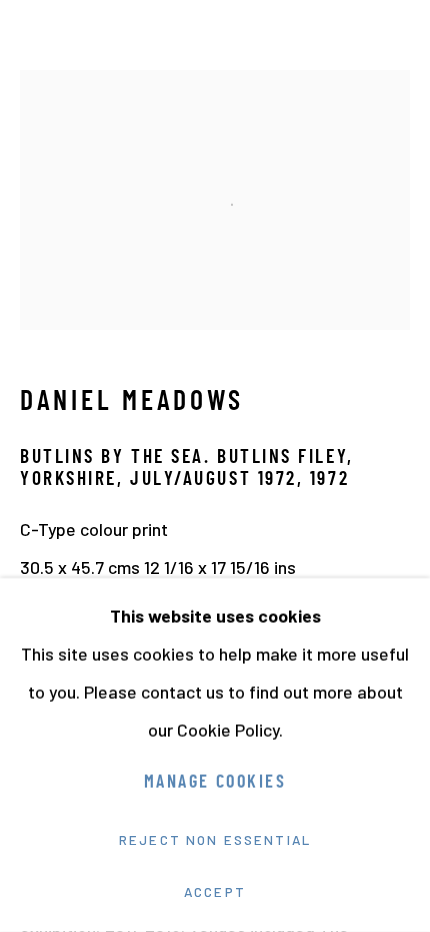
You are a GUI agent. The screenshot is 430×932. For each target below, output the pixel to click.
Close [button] (395, 45)
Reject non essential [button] (215, 840)
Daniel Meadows (132, 403)
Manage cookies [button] (215, 783)
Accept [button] (215, 892)
